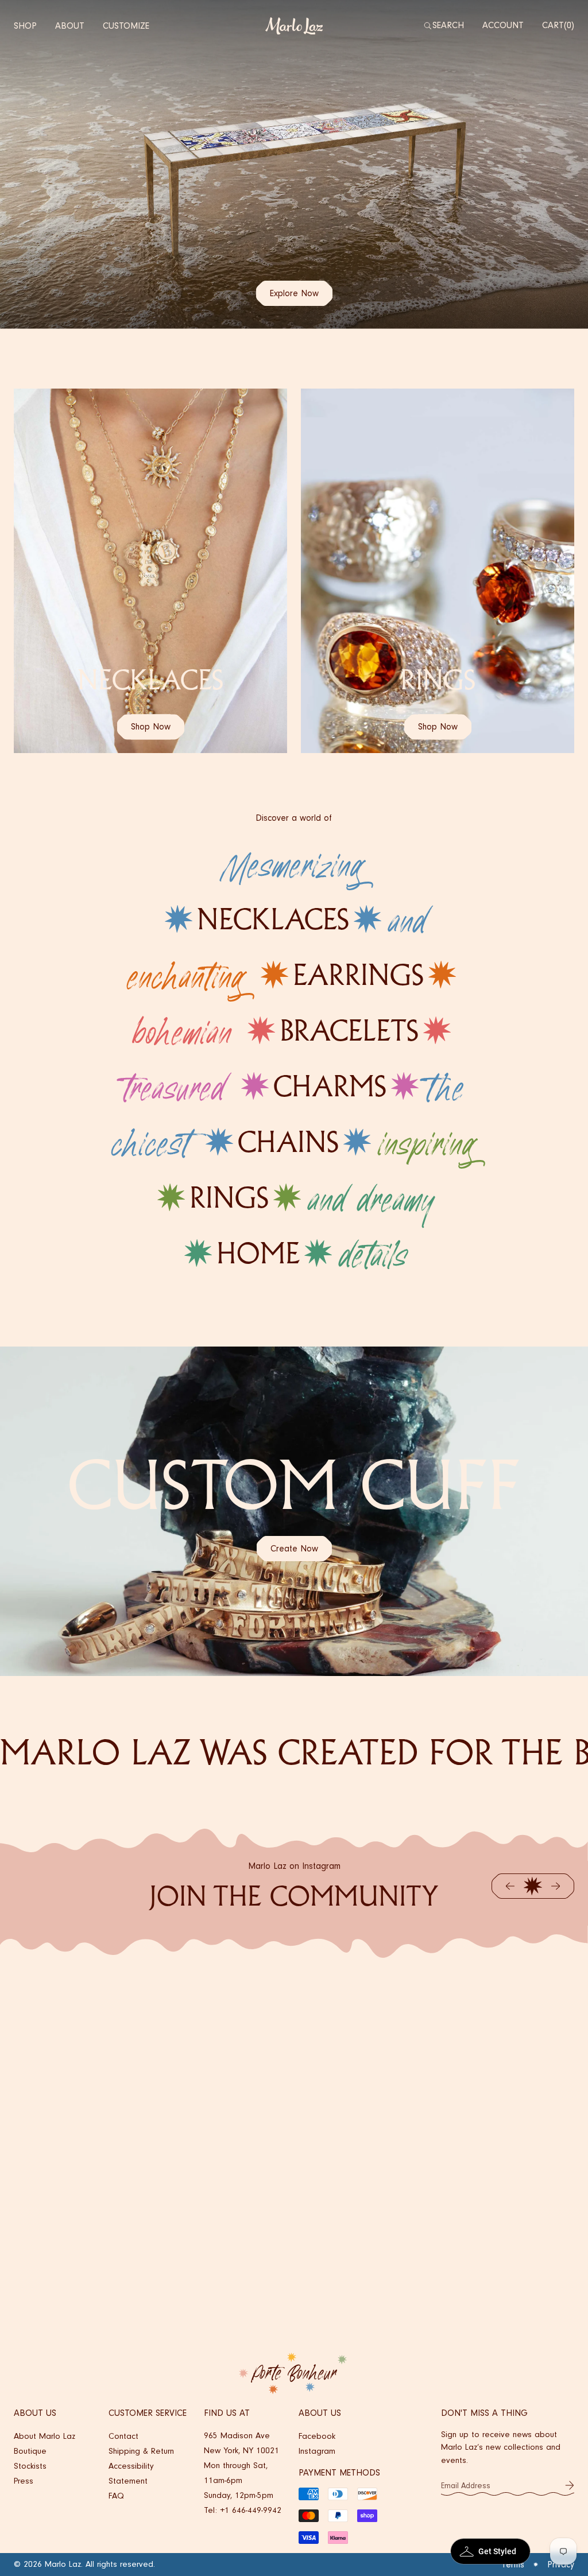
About (70, 26)
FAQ (116, 2496)
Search (448, 25)
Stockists (30, 2466)
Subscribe (570, 2485)
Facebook (317, 2436)
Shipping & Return (141, 2451)
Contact (123, 2436)
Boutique (30, 2451)
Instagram (317, 2451)
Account (503, 25)
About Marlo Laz (45, 2436)
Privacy (561, 2565)
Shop (25, 26)
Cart (557, 25)
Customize (126, 26)
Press (24, 2481)
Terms (513, 2565)
